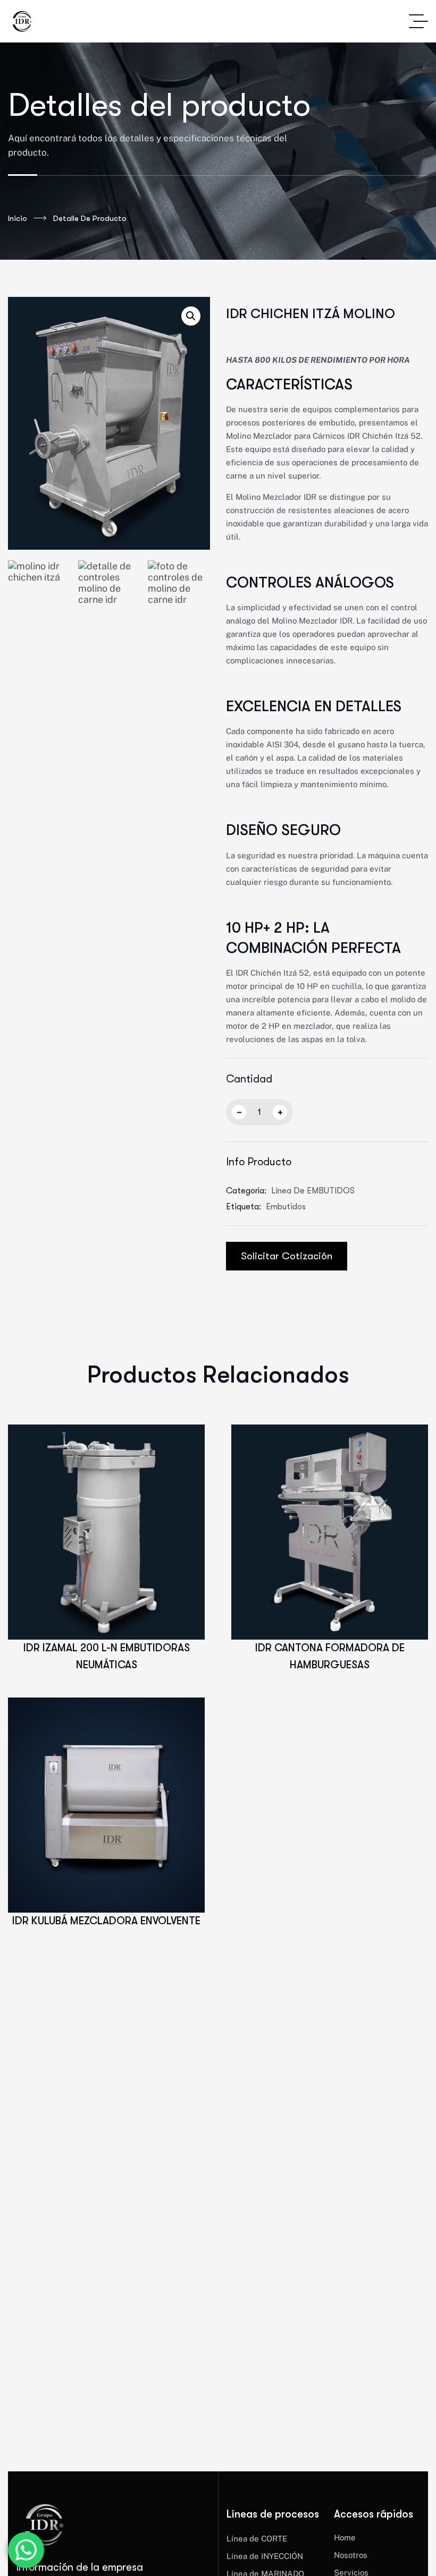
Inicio (18, 218)
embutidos (286, 1207)
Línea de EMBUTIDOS (313, 1191)
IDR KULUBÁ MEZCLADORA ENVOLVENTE (106, 1921)
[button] (191, 316)
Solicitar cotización (287, 1256)
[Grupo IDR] (21, 21)
